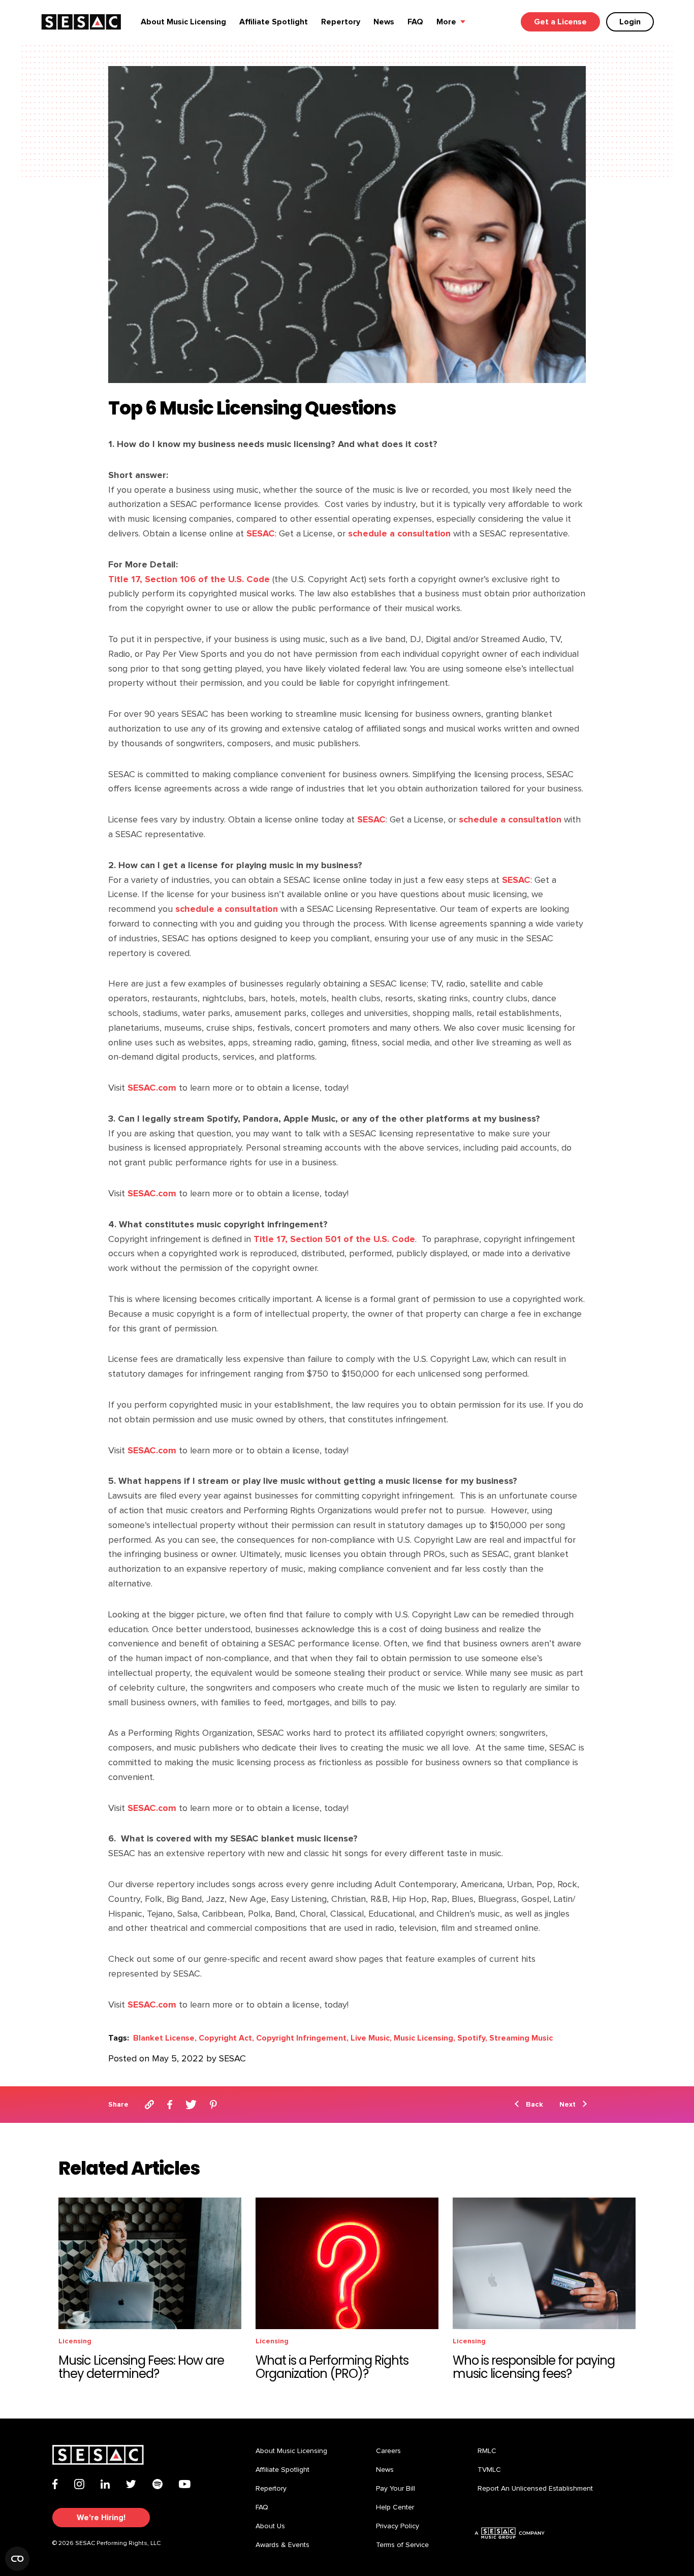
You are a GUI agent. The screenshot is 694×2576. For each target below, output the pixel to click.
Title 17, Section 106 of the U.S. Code (189, 579)
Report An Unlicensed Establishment (535, 2489)
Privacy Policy (398, 2526)
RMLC (487, 2451)
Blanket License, (165, 2038)
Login (630, 22)
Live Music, (371, 2038)
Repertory (341, 22)
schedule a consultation (398, 534)
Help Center (395, 2507)
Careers (388, 2451)
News (384, 22)
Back (534, 2104)
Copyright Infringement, (302, 2038)
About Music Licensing (183, 22)
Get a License (560, 22)
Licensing (75, 2341)
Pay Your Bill (396, 2489)
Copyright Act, (226, 2038)
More (446, 22)
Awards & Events (282, 2545)
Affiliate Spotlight (274, 22)
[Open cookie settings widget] (17, 2559)
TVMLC (489, 2470)
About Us (270, 2526)
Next (567, 2104)
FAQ (415, 22)
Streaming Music (521, 2038)
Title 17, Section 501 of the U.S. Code (333, 1239)
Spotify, (472, 2038)
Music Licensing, (424, 2038)
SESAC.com (151, 1088)
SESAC (259, 534)
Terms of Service (402, 2545)
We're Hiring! (101, 2518)
